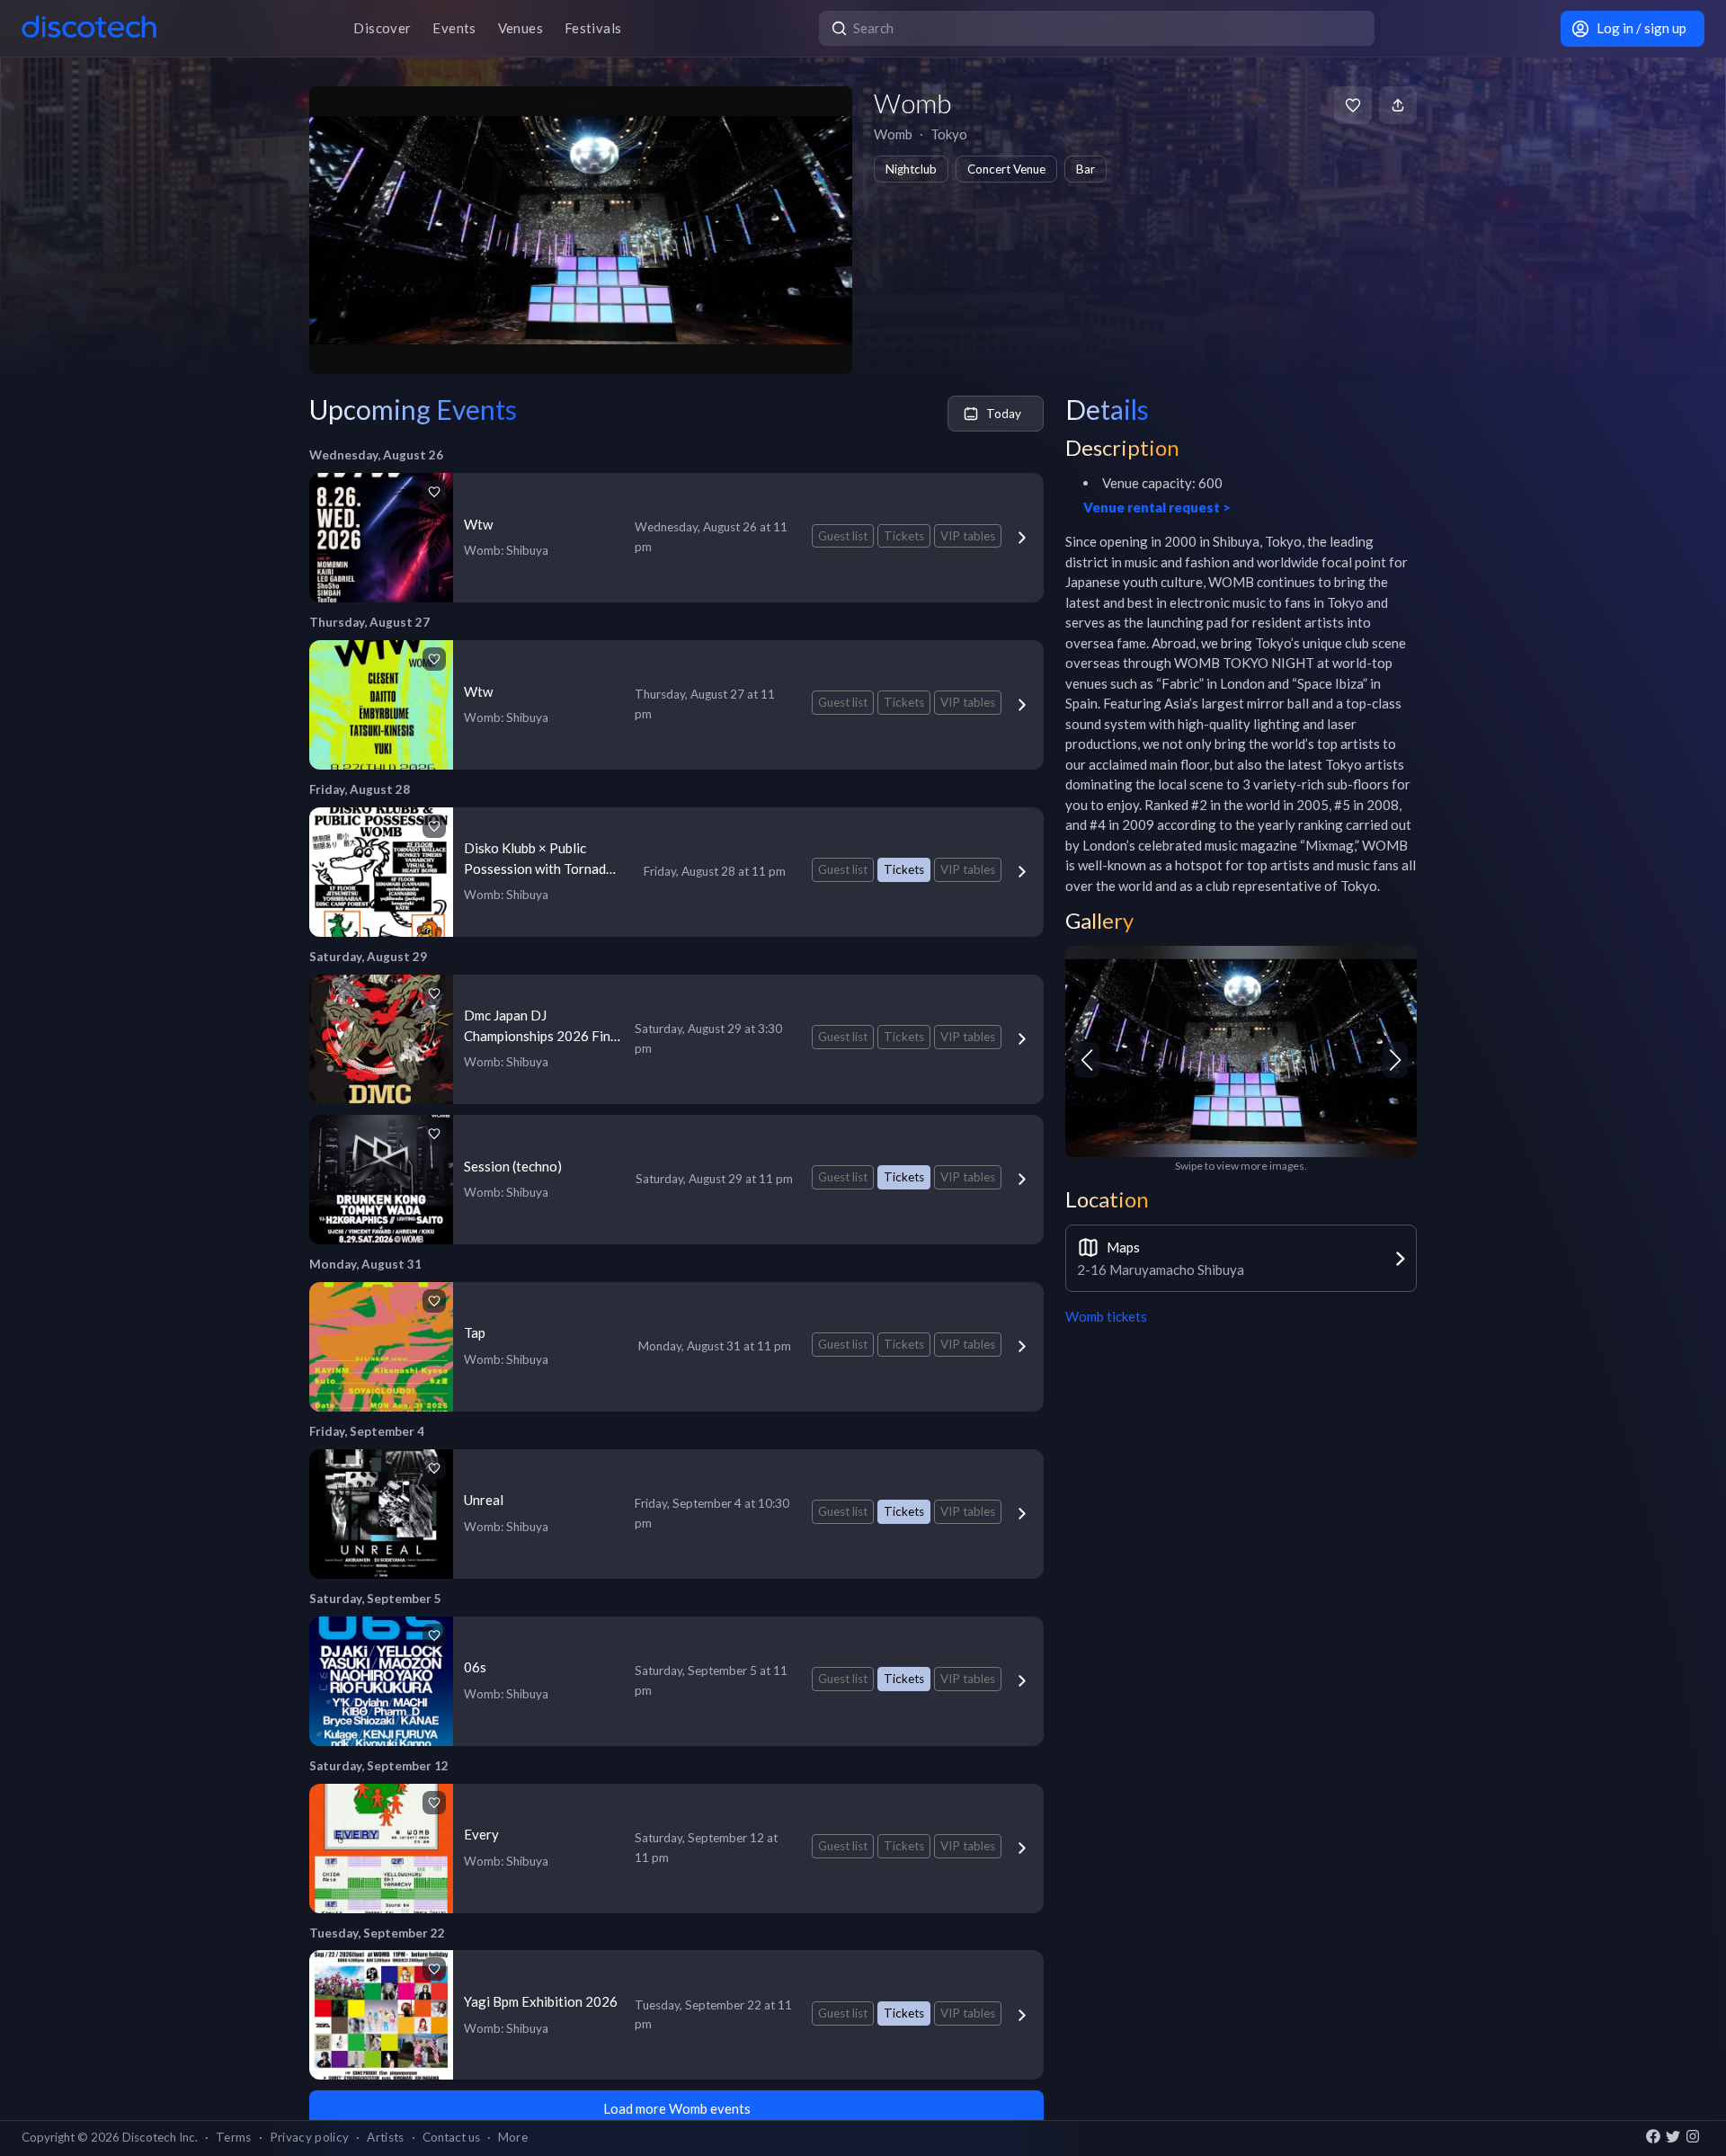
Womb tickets (1106, 1316)
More (513, 2137)
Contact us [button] (451, 2137)
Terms (234, 2137)
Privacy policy (310, 2137)
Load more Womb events (677, 2108)
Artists (385, 2137)
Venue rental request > (1157, 507)
